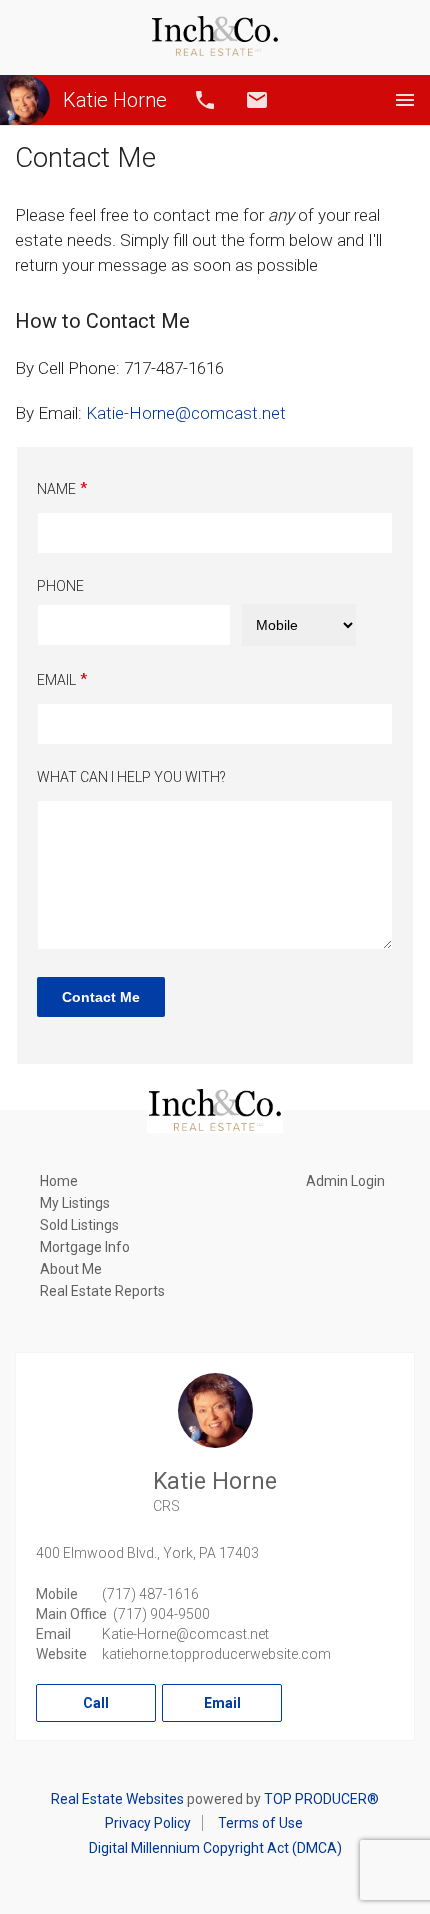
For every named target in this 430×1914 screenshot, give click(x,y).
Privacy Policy (148, 1823)
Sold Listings (79, 1225)
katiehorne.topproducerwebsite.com (216, 1654)
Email (257, 100)
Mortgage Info (85, 1247)
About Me (71, 1269)
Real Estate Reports (102, 1291)
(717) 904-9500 (161, 1614)
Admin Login (345, 1181)
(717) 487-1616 (150, 1594)
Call (205, 100)
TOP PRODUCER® (321, 1799)
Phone (60, 586)
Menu (405, 100)
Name (56, 489)
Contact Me (101, 997)
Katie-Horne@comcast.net (185, 1634)
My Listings (75, 1203)
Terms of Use (260, 1823)
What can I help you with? (131, 777)
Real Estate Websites (117, 1799)
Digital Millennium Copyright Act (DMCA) (215, 1848)
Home (59, 1181)
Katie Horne (115, 100)
